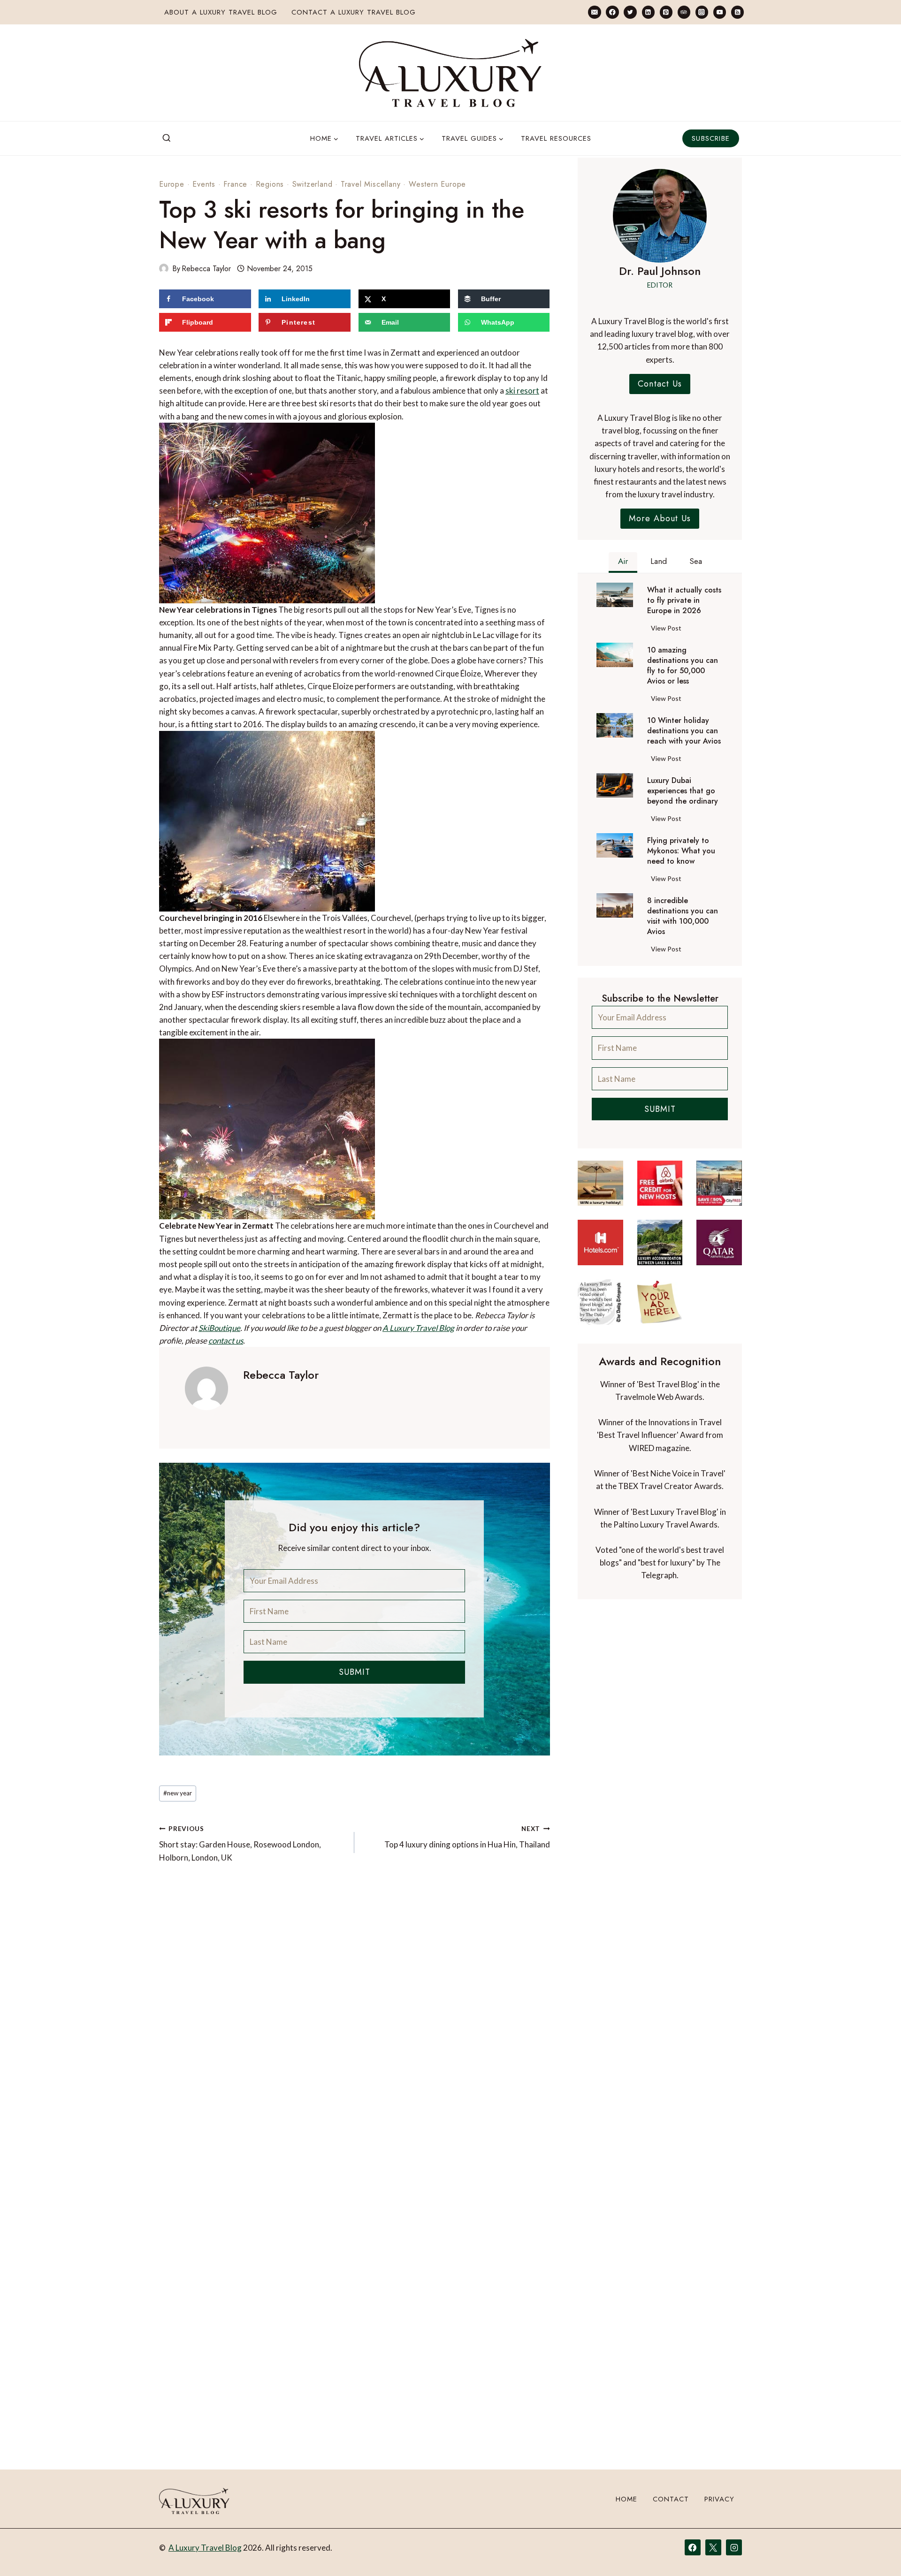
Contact (671, 2499)
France (235, 184)
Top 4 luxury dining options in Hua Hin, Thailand (467, 1837)
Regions (270, 184)
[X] (713, 2547)
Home (626, 2499)
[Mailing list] (594, 12)
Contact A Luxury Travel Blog (354, 12)
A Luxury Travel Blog (418, 1328)
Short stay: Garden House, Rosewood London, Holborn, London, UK (240, 1844)
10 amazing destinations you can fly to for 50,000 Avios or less (683, 666)
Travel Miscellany (371, 184)
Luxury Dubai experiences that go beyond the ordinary (683, 791)
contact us (226, 1341)
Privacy (719, 2499)
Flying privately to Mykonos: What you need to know (681, 851)
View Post (668, 630)
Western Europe (437, 184)
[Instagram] (702, 12)
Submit (355, 1672)
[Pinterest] (666, 12)
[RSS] (737, 12)
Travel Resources (556, 138)
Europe (172, 184)
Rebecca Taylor (206, 269)
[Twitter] (630, 12)
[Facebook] (612, 12)
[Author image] (164, 268)
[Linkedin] (648, 12)
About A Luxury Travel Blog (221, 12)
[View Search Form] (167, 138)
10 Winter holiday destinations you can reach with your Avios (684, 731)
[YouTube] (720, 12)
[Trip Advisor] (684, 12)
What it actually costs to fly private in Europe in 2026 (684, 600)
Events (204, 184)
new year (178, 1793)
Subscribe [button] (711, 138)
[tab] (623, 562)
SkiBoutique (219, 1328)
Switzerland (313, 184)
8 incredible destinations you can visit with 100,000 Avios (683, 916)
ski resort (522, 391)
